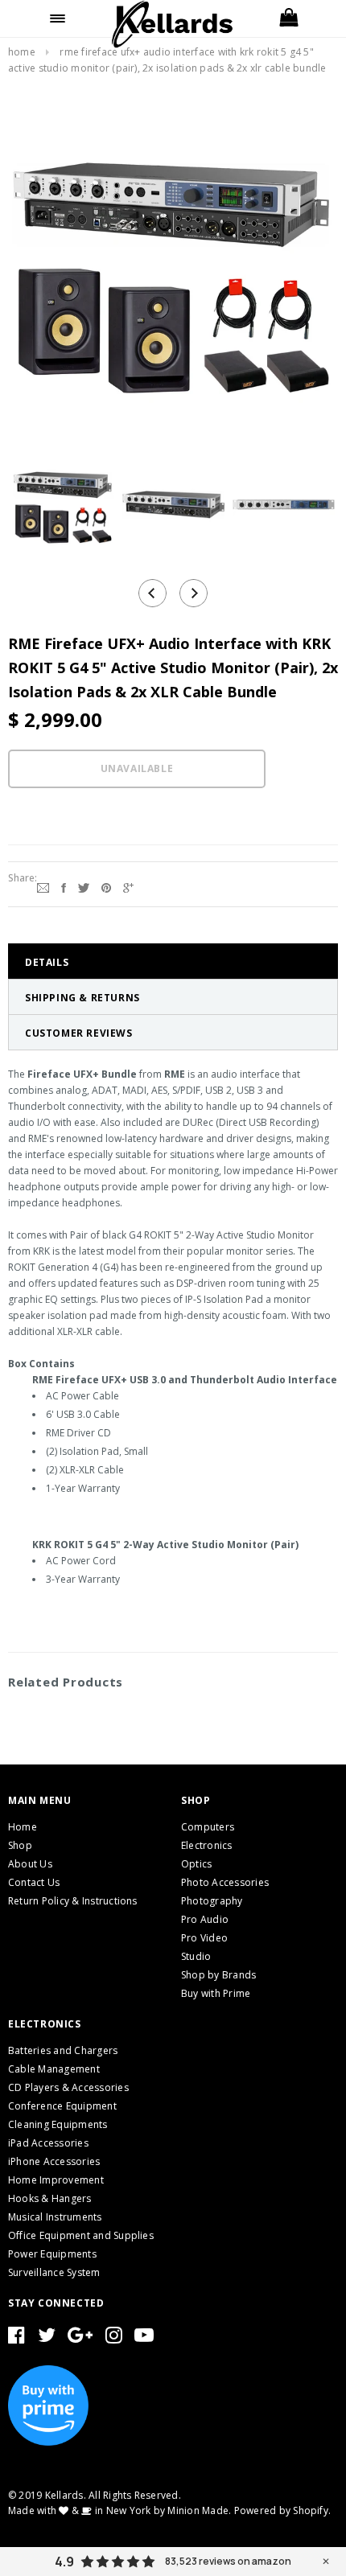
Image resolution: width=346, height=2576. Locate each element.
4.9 (64, 2562)
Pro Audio (205, 1919)
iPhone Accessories (54, 2161)
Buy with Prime (216, 1993)
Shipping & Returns (82, 998)
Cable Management (54, 2069)
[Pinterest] (106, 886)
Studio (196, 1956)
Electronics (207, 1845)
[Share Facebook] (64, 886)
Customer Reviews (79, 1033)
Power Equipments (52, 2254)
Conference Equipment (62, 2106)
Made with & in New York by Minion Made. (119, 2510)
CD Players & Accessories (68, 2087)
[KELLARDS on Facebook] (16, 2338)
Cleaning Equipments (58, 2124)
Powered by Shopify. (283, 2510)
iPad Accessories (48, 2143)
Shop (20, 1845)
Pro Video (204, 1938)
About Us (30, 1864)
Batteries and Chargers (63, 2050)
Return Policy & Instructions (73, 1901)
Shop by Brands (218, 1975)
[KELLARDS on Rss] (144, 2338)
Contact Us (34, 1882)
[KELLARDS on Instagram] (114, 2338)
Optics (196, 1864)
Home (22, 52)
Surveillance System (54, 2272)
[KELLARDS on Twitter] (47, 2338)
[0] (288, 18)
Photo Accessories (225, 1882)
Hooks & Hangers (50, 2198)
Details (47, 962)
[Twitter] (84, 886)
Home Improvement (56, 2180)
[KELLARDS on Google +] (80, 2338)
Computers (208, 1827)
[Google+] (128, 886)
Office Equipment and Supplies (81, 2235)
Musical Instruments (55, 2217)
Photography (212, 1901)
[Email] (43, 886)
